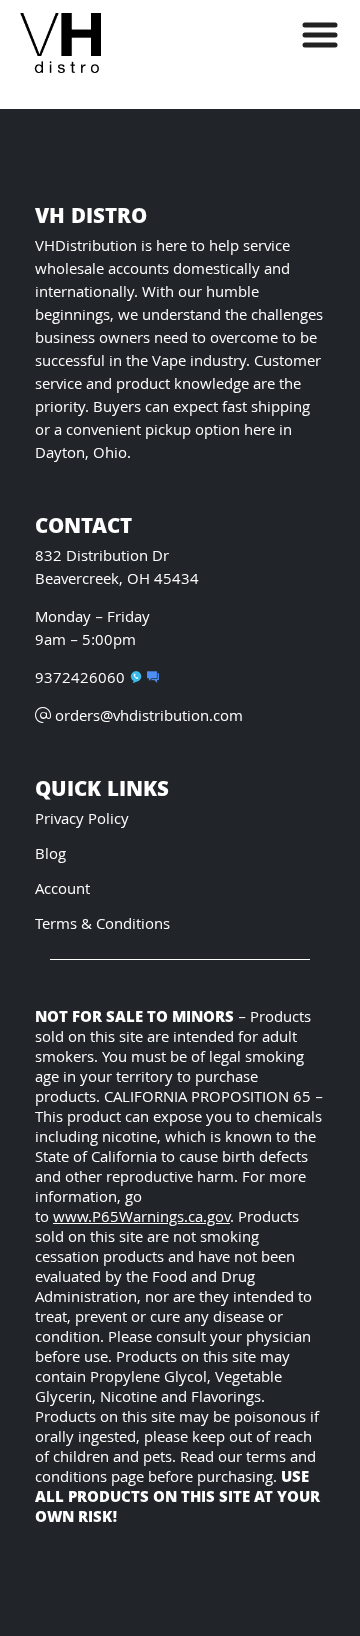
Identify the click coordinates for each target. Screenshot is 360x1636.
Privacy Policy (82, 820)
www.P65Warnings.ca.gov (141, 1218)
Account (62, 890)
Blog (50, 855)
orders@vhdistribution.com (149, 717)
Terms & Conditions (102, 925)
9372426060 (80, 679)
